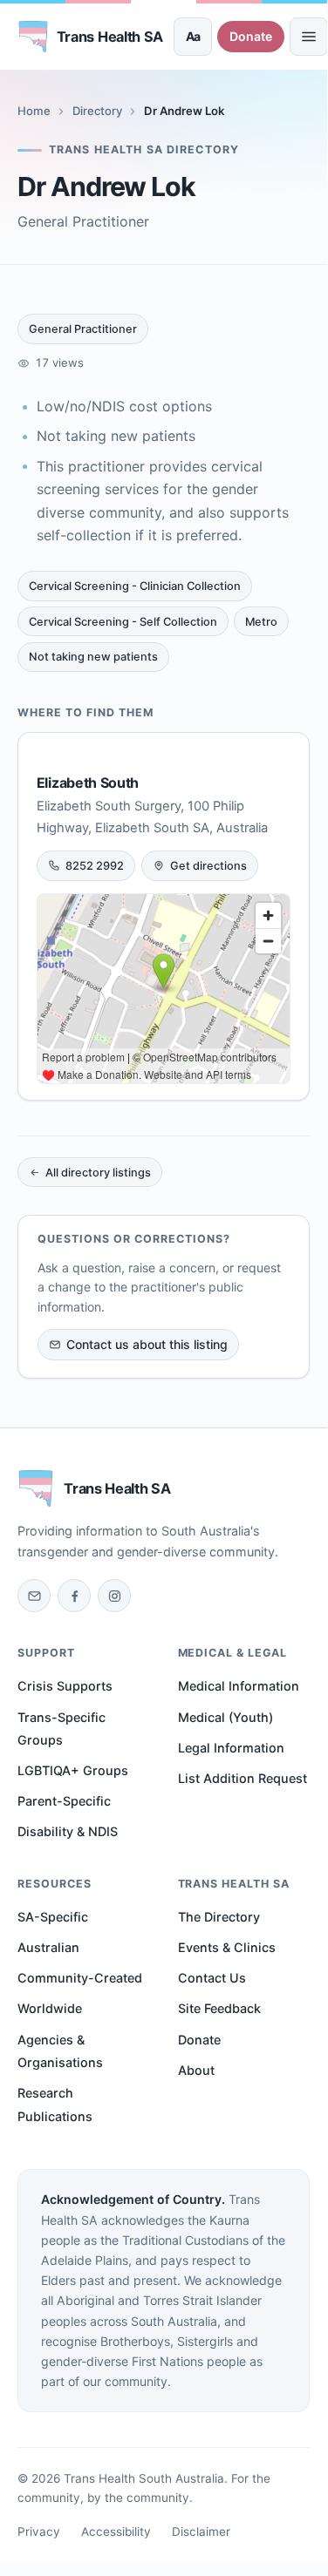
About (196, 2070)
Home (34, 111)
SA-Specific (53, 1917)
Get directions (208, 866)
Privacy (39, 2532)
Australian (48, 1947)
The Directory (219, 1917)
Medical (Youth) (225, 1717)
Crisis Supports (65, 1686)
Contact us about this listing (147, 1344)
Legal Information (231, 1748)
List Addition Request (243, 1778)
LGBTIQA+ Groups (73, 1770)
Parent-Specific (64, 1801)
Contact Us (212, 1978)
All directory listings (98, 1173)
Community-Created (80, 1978)
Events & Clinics (227, 1947)
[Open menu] (309, 37)
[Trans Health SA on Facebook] (74, 1596)
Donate (251, 36)
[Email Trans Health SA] (34, 1596)
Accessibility (116, 2532)
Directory (97, 111)
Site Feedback (219, 2008)
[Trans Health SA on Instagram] (114, 1596)
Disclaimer (201, 2532)
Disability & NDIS (68, 1831)
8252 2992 (95, 866)
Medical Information (239, 1686)
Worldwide (50, 2008)
